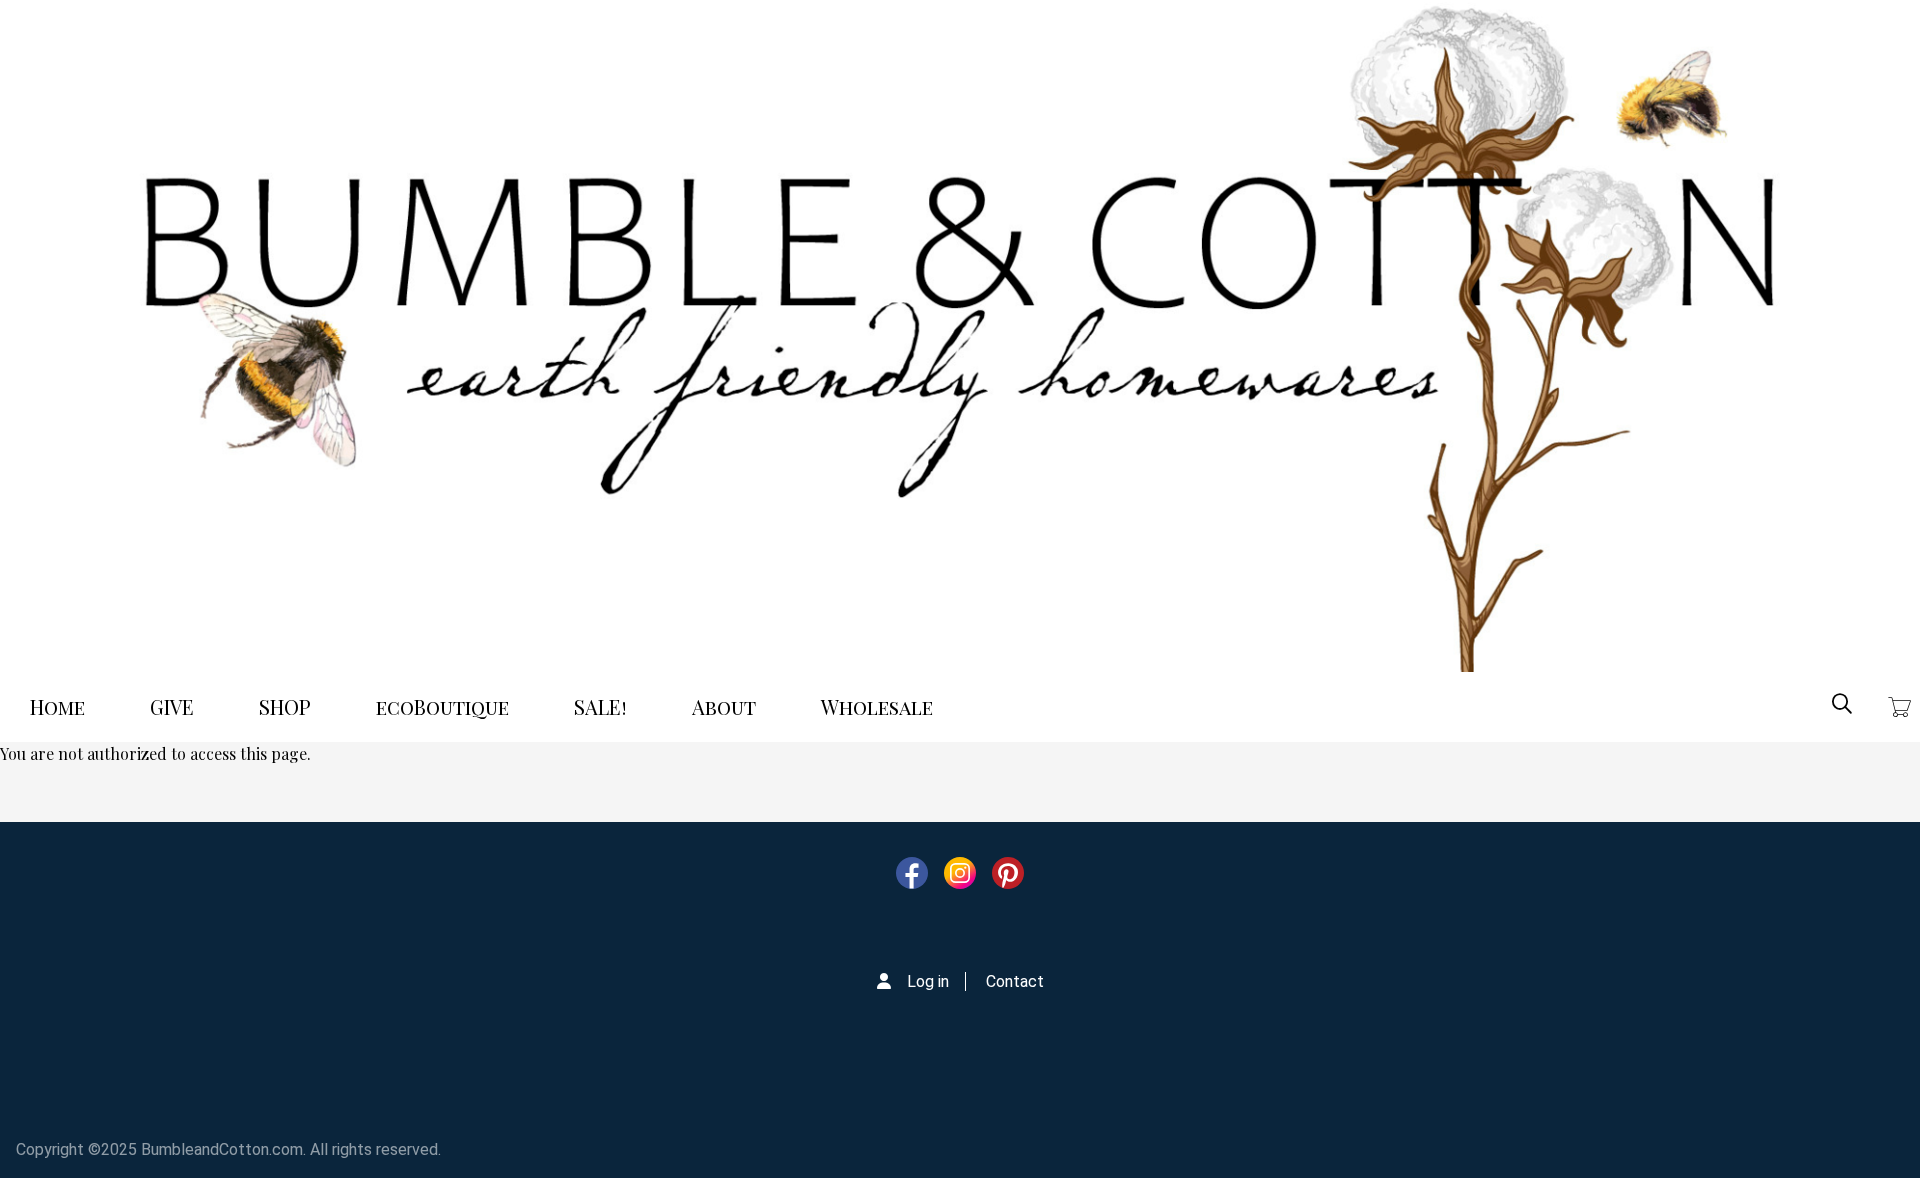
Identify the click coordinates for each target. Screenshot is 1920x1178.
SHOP (285, 706)
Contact (1015, 981)
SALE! (600, 706)
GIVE (172, 706)
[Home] (960, 336)
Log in (928, 981)
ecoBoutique (442, 706)
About (724, 706)
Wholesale (877, 706)
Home (57, 706)
